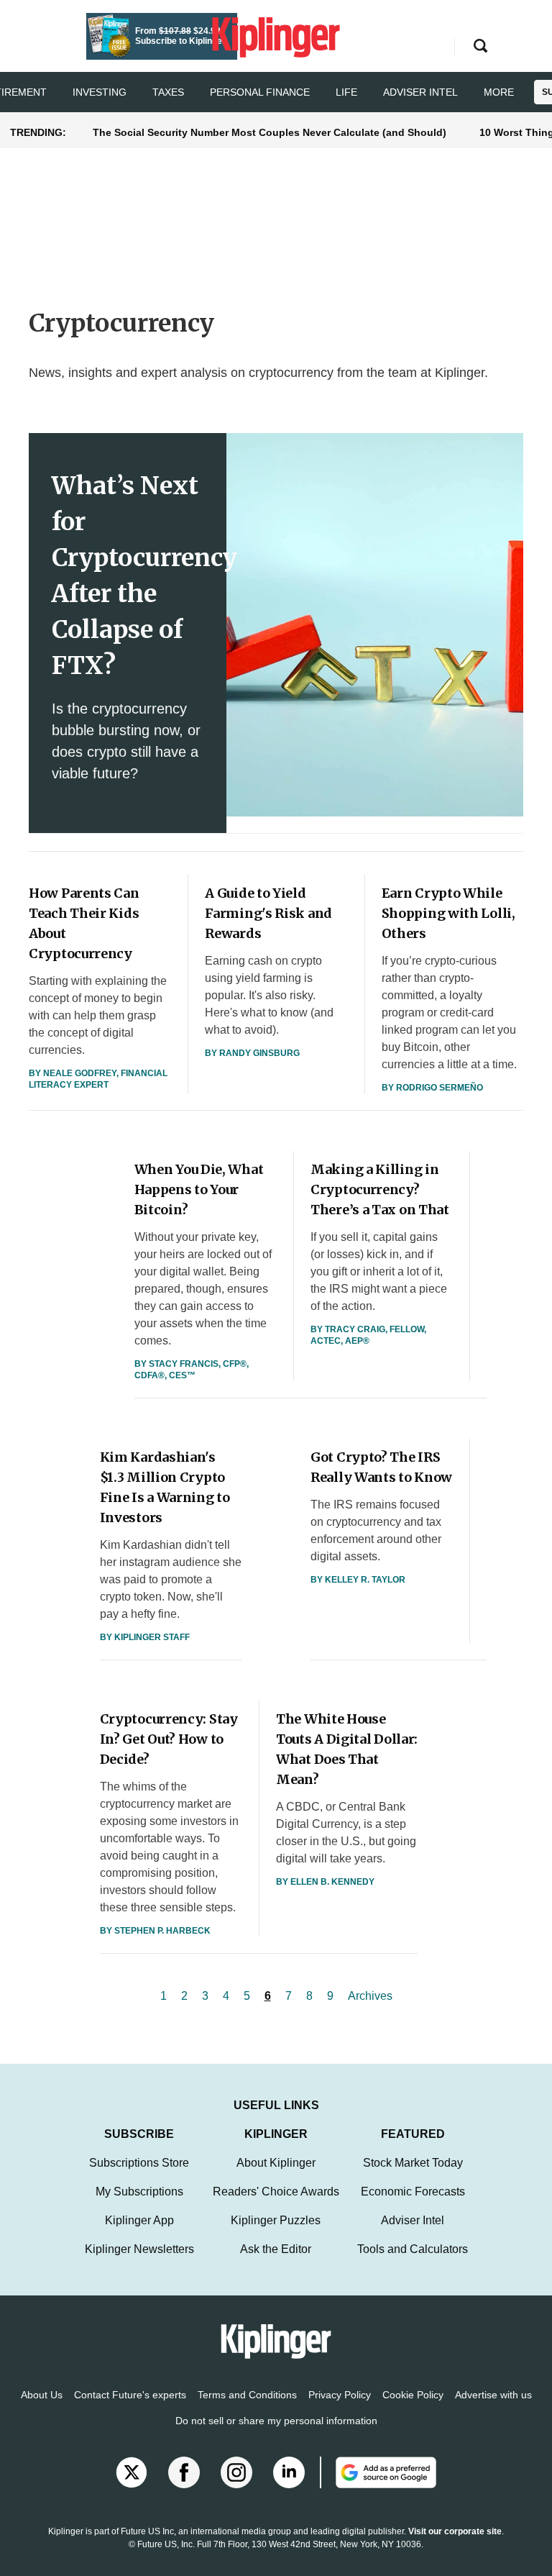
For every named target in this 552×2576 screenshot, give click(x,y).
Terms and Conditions (247, 2395)
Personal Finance (260, 92)
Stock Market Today (413, 2163)
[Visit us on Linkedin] (289, 2472)
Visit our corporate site (455, 2531)
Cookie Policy (413, 2395)
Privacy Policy (340, 2395)
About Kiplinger (276, 2163)
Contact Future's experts (130, 2395)
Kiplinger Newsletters (139, 2249)
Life (346, 92)
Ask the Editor (276, 2249)
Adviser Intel (420, 92)
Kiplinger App (139, 2220)
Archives (370, 1996)
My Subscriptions (139, 2192)
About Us (42, 2395)
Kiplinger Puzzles (276, 2220)
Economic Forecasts (413, 2192)
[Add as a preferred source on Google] (378, 2472)
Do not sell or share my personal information (276, 2421)
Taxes (168, 92)
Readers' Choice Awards (276, 2192)
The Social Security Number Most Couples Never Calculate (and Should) (270, 132)
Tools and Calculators (413, 2249)
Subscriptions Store (139, 2163)
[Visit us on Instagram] (236, 2472)
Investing (100, 92)
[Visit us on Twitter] (132, 2472)
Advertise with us (493, 2395)
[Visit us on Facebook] (184, 2472)
